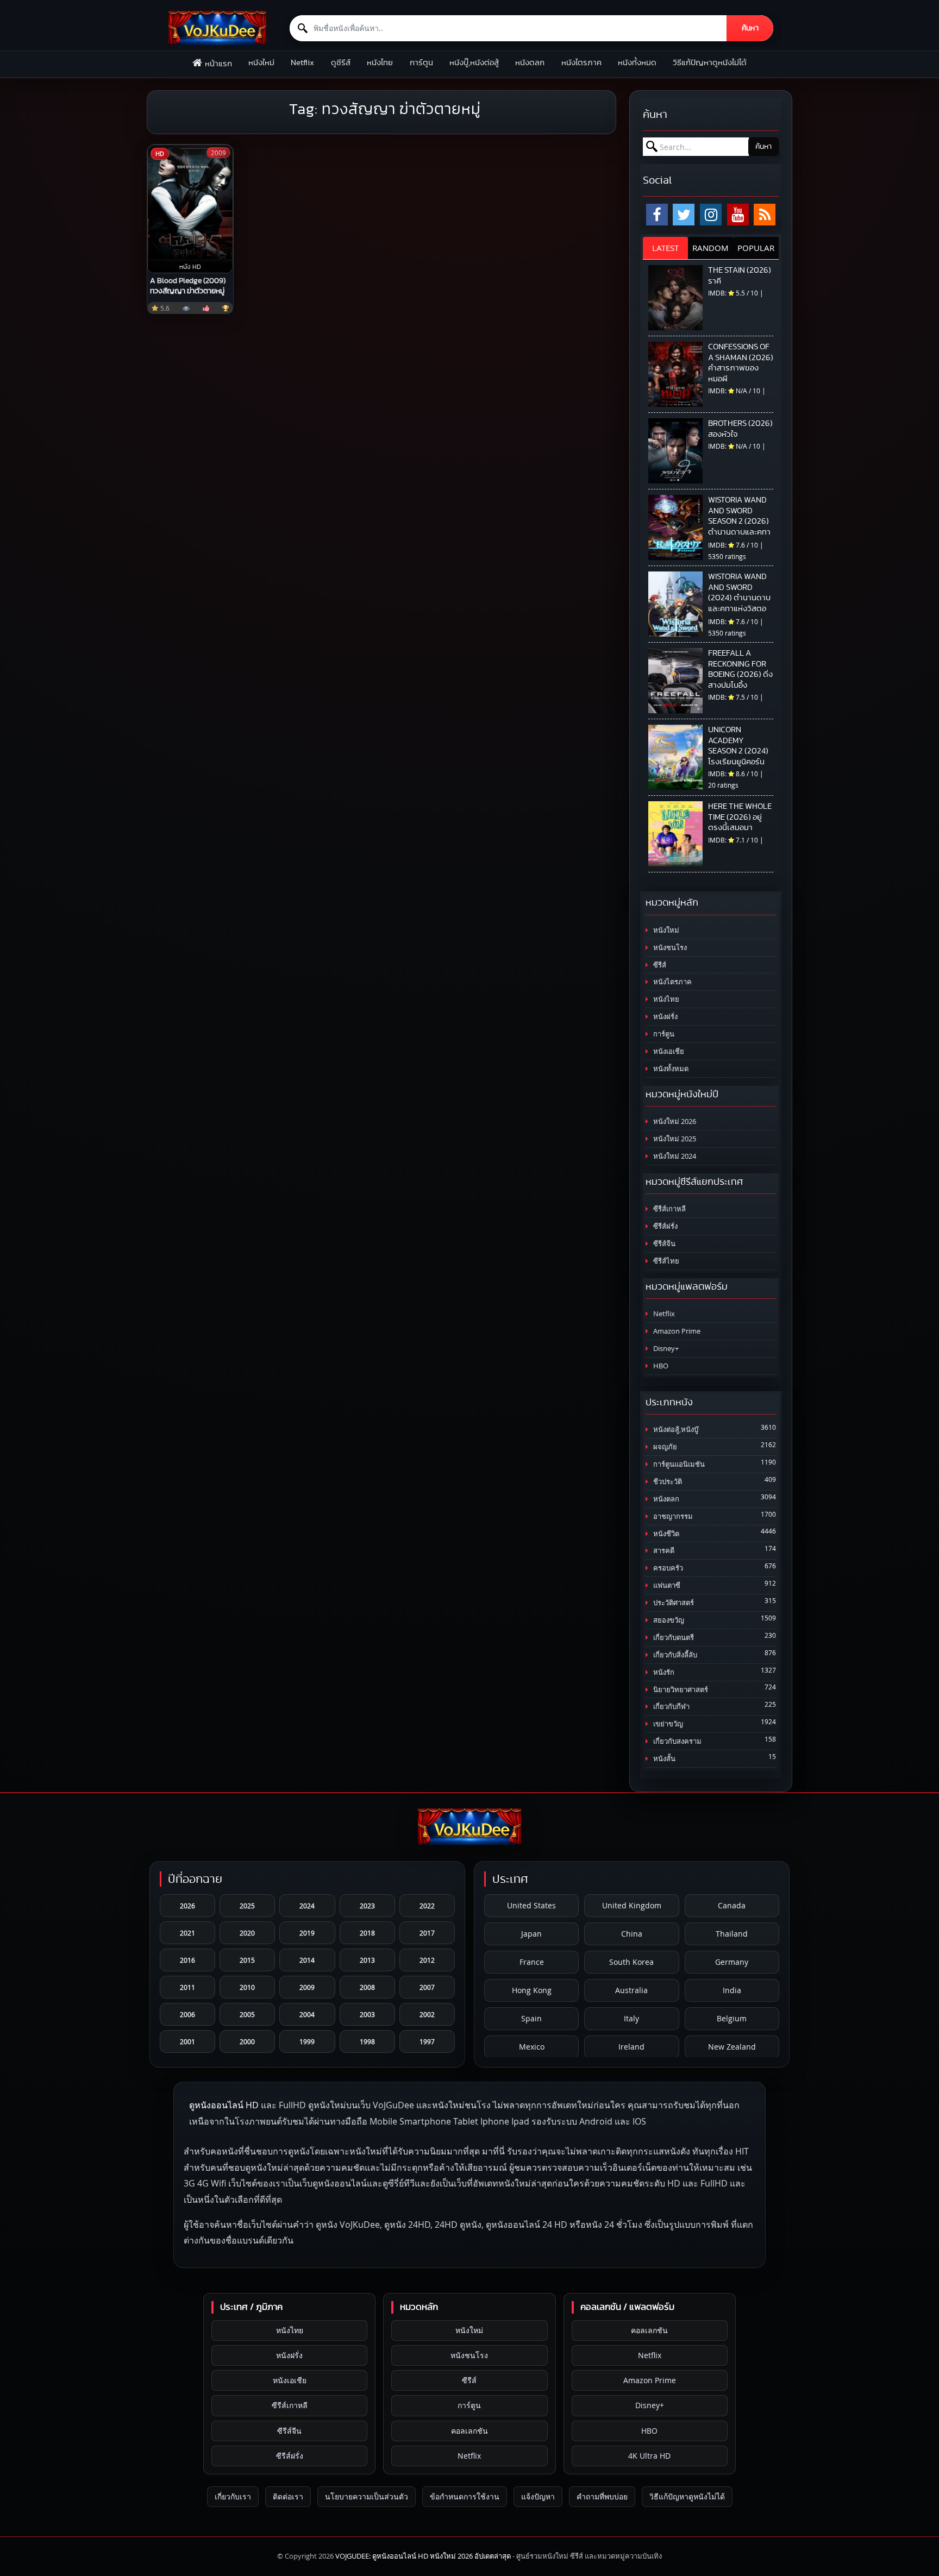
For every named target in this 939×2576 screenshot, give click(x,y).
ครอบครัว (667, 1568)
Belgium (732, 2018)
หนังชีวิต (665, 1534)
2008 (367, 1987)
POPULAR (756, 248)
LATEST (665, 248)
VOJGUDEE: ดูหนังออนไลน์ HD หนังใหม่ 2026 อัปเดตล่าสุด (423, 2556)
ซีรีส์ (659, 965)
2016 (187, 1960)
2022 (427, 1906)
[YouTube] (738, 215)
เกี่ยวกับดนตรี (673, 1638)
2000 (247, 2041)
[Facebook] (657, 215)
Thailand (732, 1934)
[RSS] (765, 215)
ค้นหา (750, 28)
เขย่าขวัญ (667, 1724)
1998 (367, 2041)
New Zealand (732, 2047)
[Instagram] (711, 215)
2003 (367, 2014)
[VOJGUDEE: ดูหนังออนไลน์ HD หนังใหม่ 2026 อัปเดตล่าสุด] (217, 28)
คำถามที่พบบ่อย (602, 2496)
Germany (732, 1962)
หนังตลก (530, 63)
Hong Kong (532, 1990)
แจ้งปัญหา (538, 2496)
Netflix (302, 63)
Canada (732, 1905)
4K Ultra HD (649, 2456)
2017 (427, 1933)
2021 (187, 1933)
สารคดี (663, 1551)
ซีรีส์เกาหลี (669, 1209)
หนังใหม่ (261, 63)
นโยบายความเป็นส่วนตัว (367, 2496)
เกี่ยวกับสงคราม (677, 1741)
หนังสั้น (663, 1759)
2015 (247, 1960)
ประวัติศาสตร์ (673, 1603)
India (732, 1990)
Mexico (532, 2047)
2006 (187, 2014)
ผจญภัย (664, 1447)
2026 (187, 1906)
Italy (631, 2018)
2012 (427, 1960)
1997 (427, 2041)
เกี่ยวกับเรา (233, 2496)
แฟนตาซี (666, 1585)
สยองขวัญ (668, 1620)
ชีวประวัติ (667, 1482)
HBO (660, 1366)
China (632, 1934)
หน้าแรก (218, 64)
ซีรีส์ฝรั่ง (665, 1226)
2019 (307, 1933)
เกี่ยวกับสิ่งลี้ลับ (674, 1655)
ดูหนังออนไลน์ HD (224, 2105)
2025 (247, 1906)
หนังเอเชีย (668, 1051)
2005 (247, 2014)
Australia (631, 1990)
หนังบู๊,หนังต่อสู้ (474, 63)
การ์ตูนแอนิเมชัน (678, 1464)
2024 (307, 1906)
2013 (367, 1960)
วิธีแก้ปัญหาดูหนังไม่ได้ (710, 63)
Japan (531, 1934)
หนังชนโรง (669, 948)
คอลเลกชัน (469, 2431)
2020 (247, 1933)
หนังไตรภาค (581, 63)
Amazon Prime (676, 1331)
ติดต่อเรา (288, 2496)
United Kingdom (632, 1905)
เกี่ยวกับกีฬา (671, 1707)
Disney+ (665, 1349)
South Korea (631, 1962)
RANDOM (710, 248)
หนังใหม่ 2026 (674, 1121)
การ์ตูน (421, 63)
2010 (247, 1987)
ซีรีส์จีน (663, 1244)
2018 (367, 1933)
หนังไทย (380, 63)
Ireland (631, 2047)
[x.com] (684, 215)
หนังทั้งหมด (637, 63)
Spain (531, 2018)
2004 (307, 2014)
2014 (307, 1960)
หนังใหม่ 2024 (674, 1156)
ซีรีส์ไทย (665, 1261)
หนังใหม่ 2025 (674, 1139)
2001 (187, 2041)
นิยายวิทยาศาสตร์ (680, 1690)
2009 (307, 1987)
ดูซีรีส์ (341, 63)
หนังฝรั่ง (665, 1017)
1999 (307, 2041)
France (532, 1962)
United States (531, 1905)
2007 (427, 1987)
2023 (367, 1906)
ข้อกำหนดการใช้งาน (465, 2496)
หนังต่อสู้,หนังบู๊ (675, 1430)
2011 (187, 1987)
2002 (427, 2014)
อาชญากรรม (672, 1516)
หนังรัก (663, 1672)
